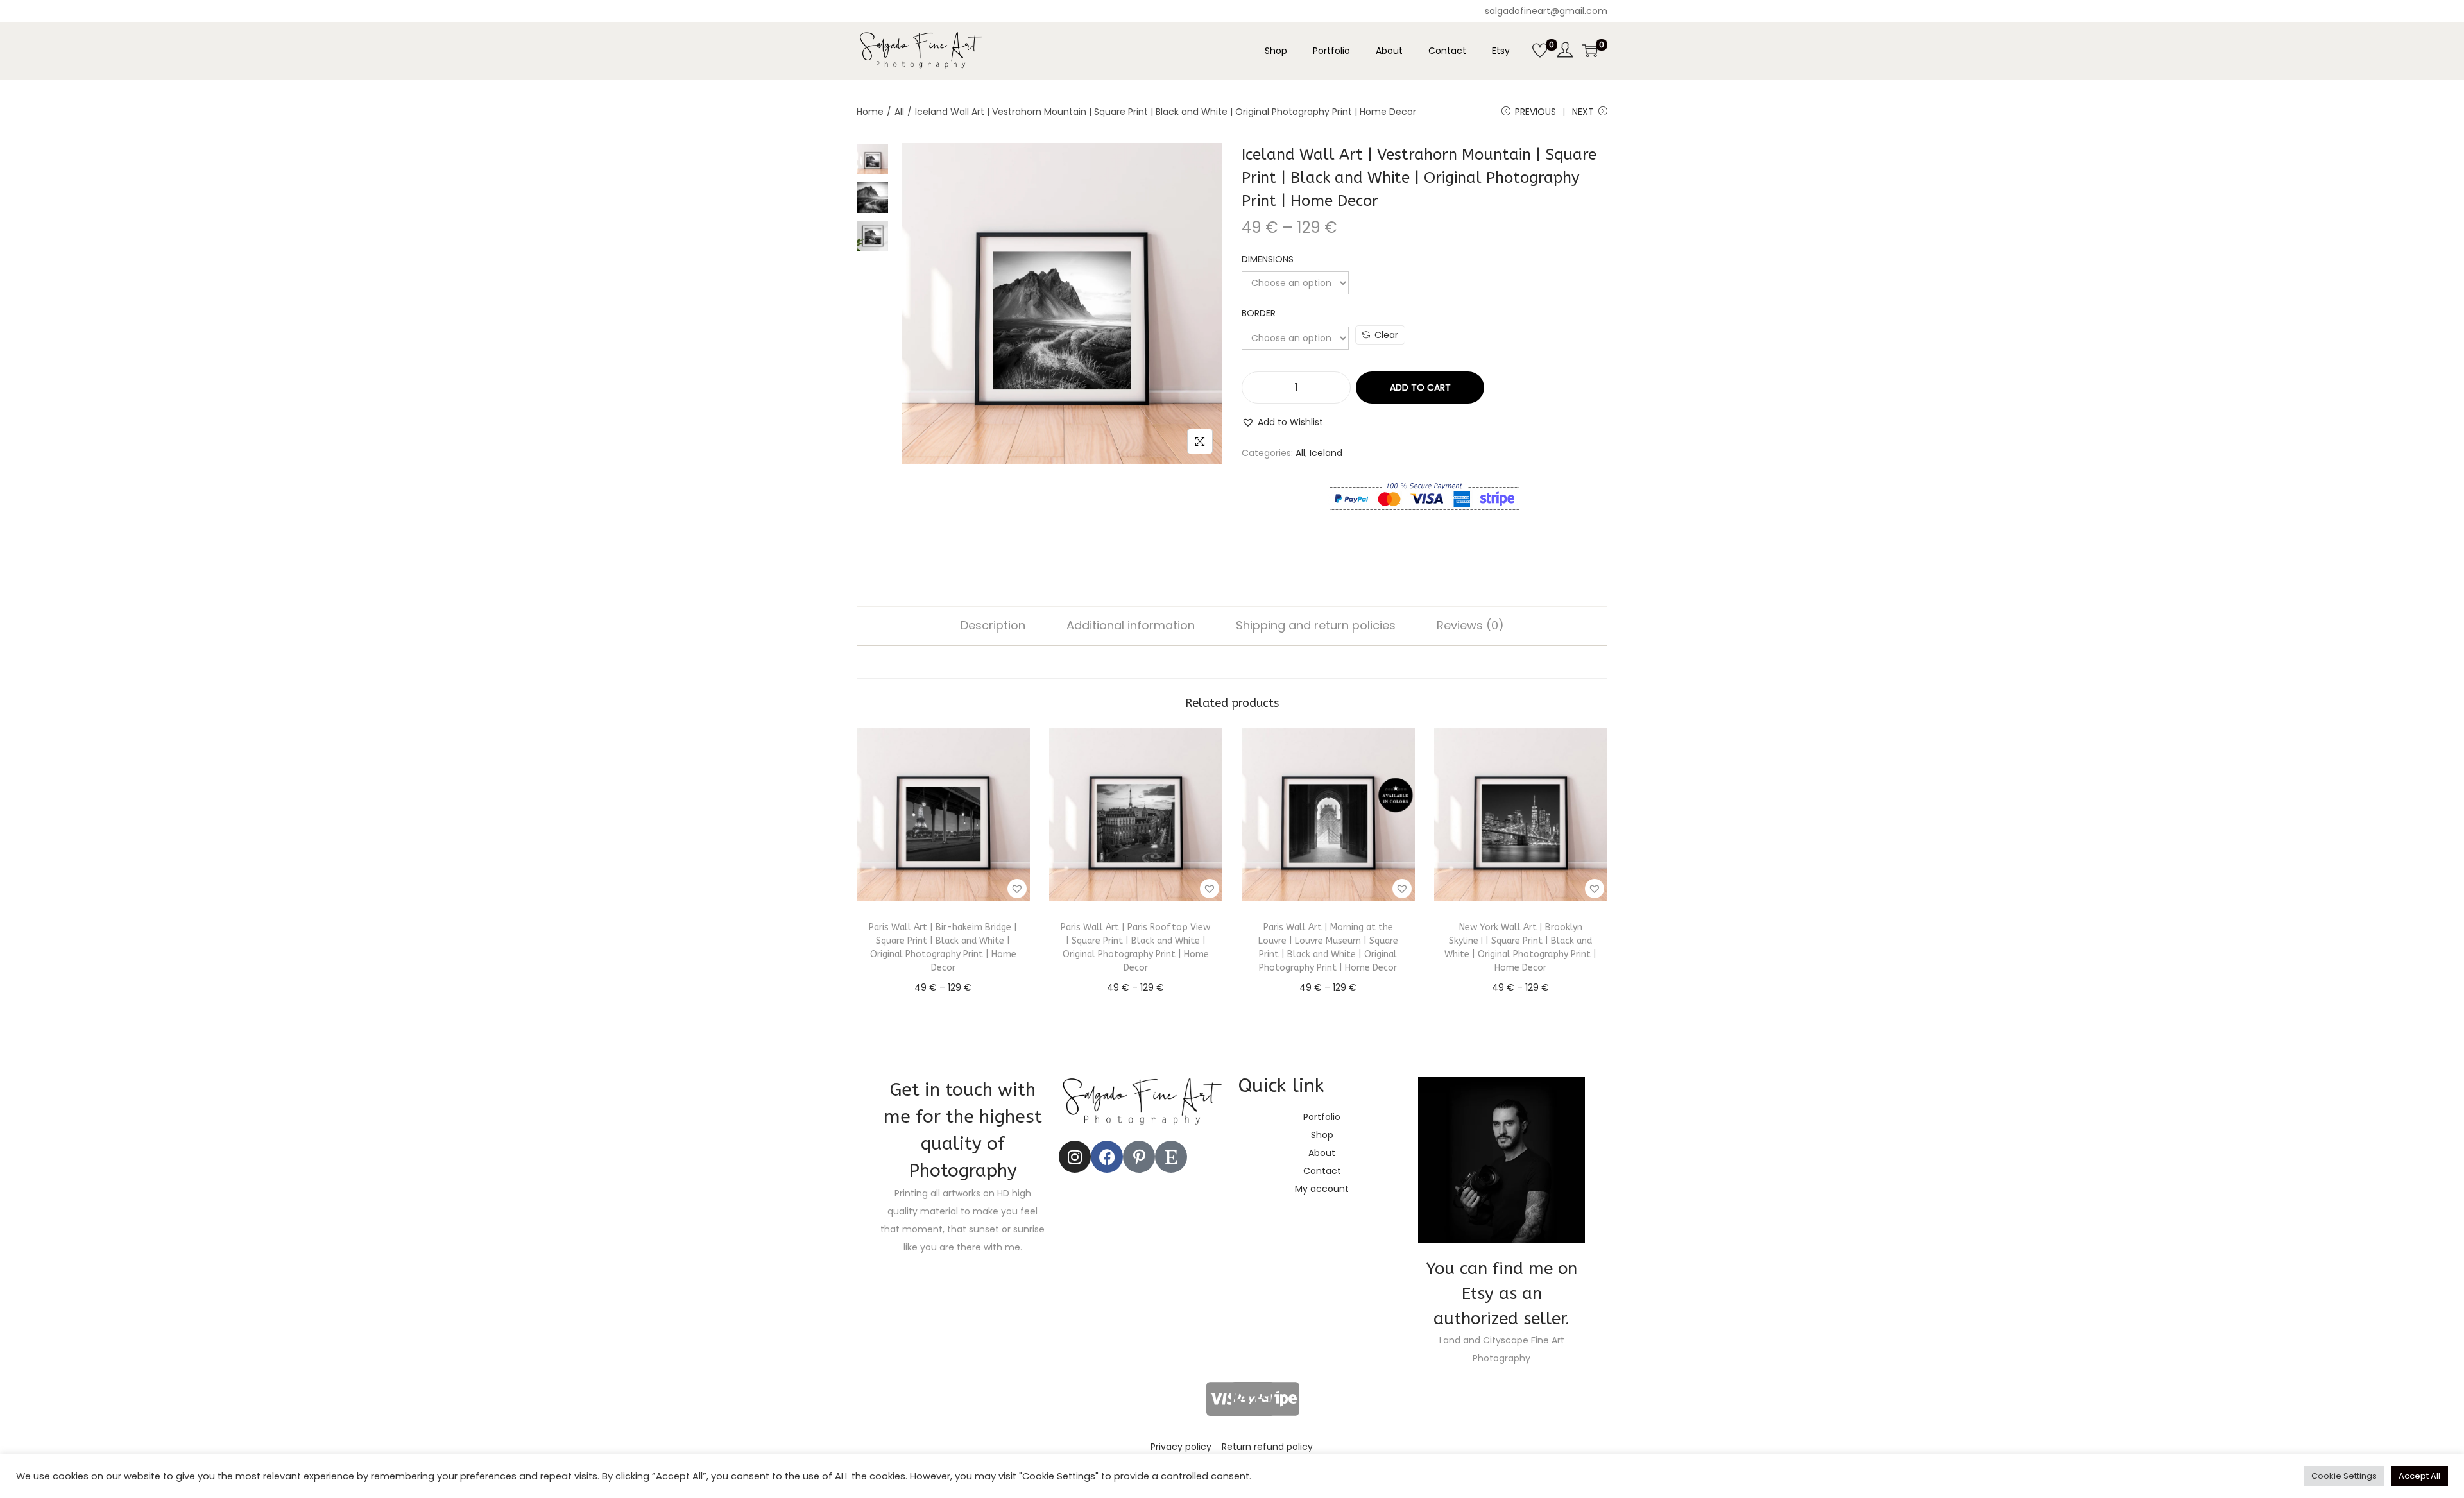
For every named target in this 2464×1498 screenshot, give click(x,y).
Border (1259, 313)
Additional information (1131, 625)
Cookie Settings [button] (2344, 1476)
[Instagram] (1075, 1157)
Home (870, 112)
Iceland (1326, 453)
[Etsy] (1171, 1157)
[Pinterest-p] (1139, 1157)
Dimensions (1268, 259)
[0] (1540, 51)
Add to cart (1420, 387)
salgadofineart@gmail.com (1546, 11)
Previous (1536, 112)
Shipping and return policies (1316, 625)
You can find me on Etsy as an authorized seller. (1502, 1294)
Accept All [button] (2419, 1476)
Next (1583, 112)
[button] (1282, 422)
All (899, 112)
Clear (1386, 335)
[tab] (993, 626)
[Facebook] (1107, 1157)
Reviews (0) (1470, 625)
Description (993, 625)
